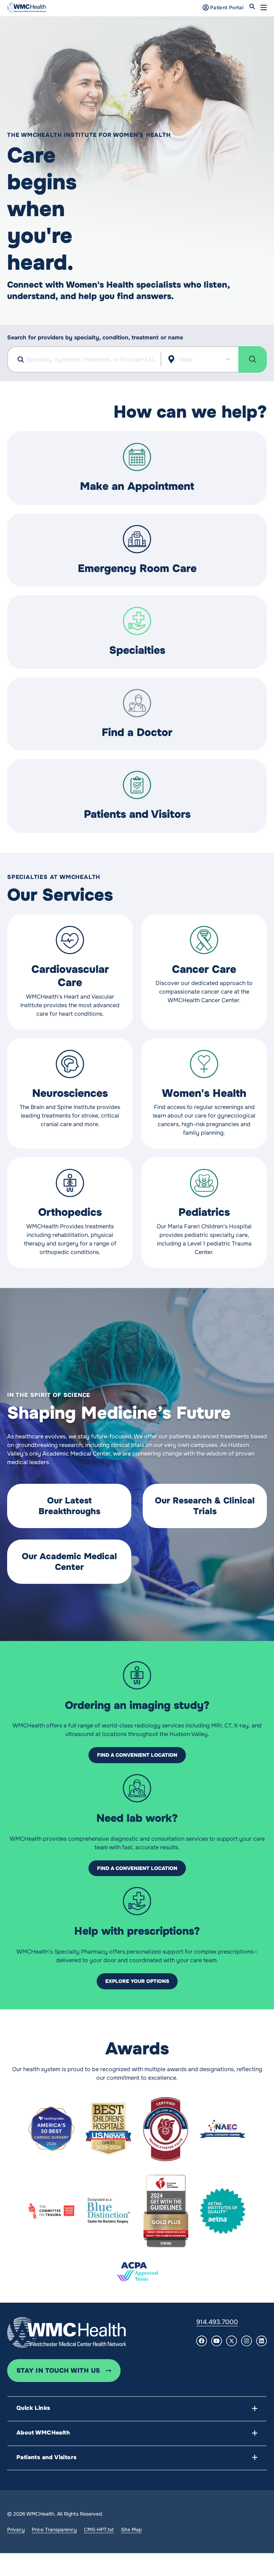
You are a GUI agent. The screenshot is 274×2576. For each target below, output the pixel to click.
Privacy (16, 2530)
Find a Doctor (137, 732)
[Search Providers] (253, 359)
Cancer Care (204, 969)
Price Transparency (54, 2530)
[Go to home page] (67, 2332)
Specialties (137, 650)
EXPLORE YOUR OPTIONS (137, 1981)
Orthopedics (70, 1212)
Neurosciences (70, 1093)
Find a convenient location (137, 1755)
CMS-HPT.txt (99, 2530)
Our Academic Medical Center (69, 1562)
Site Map (131, 2530)
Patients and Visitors (137, 814)
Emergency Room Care (137, 568)
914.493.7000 (217, 2322)
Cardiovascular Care (70, 976)
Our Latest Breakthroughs (69, 1506)
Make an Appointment (137, 486)
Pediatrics (204, 1212)
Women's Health (204, 1093)
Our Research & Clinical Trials (205, 1506)
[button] (264, 8)
